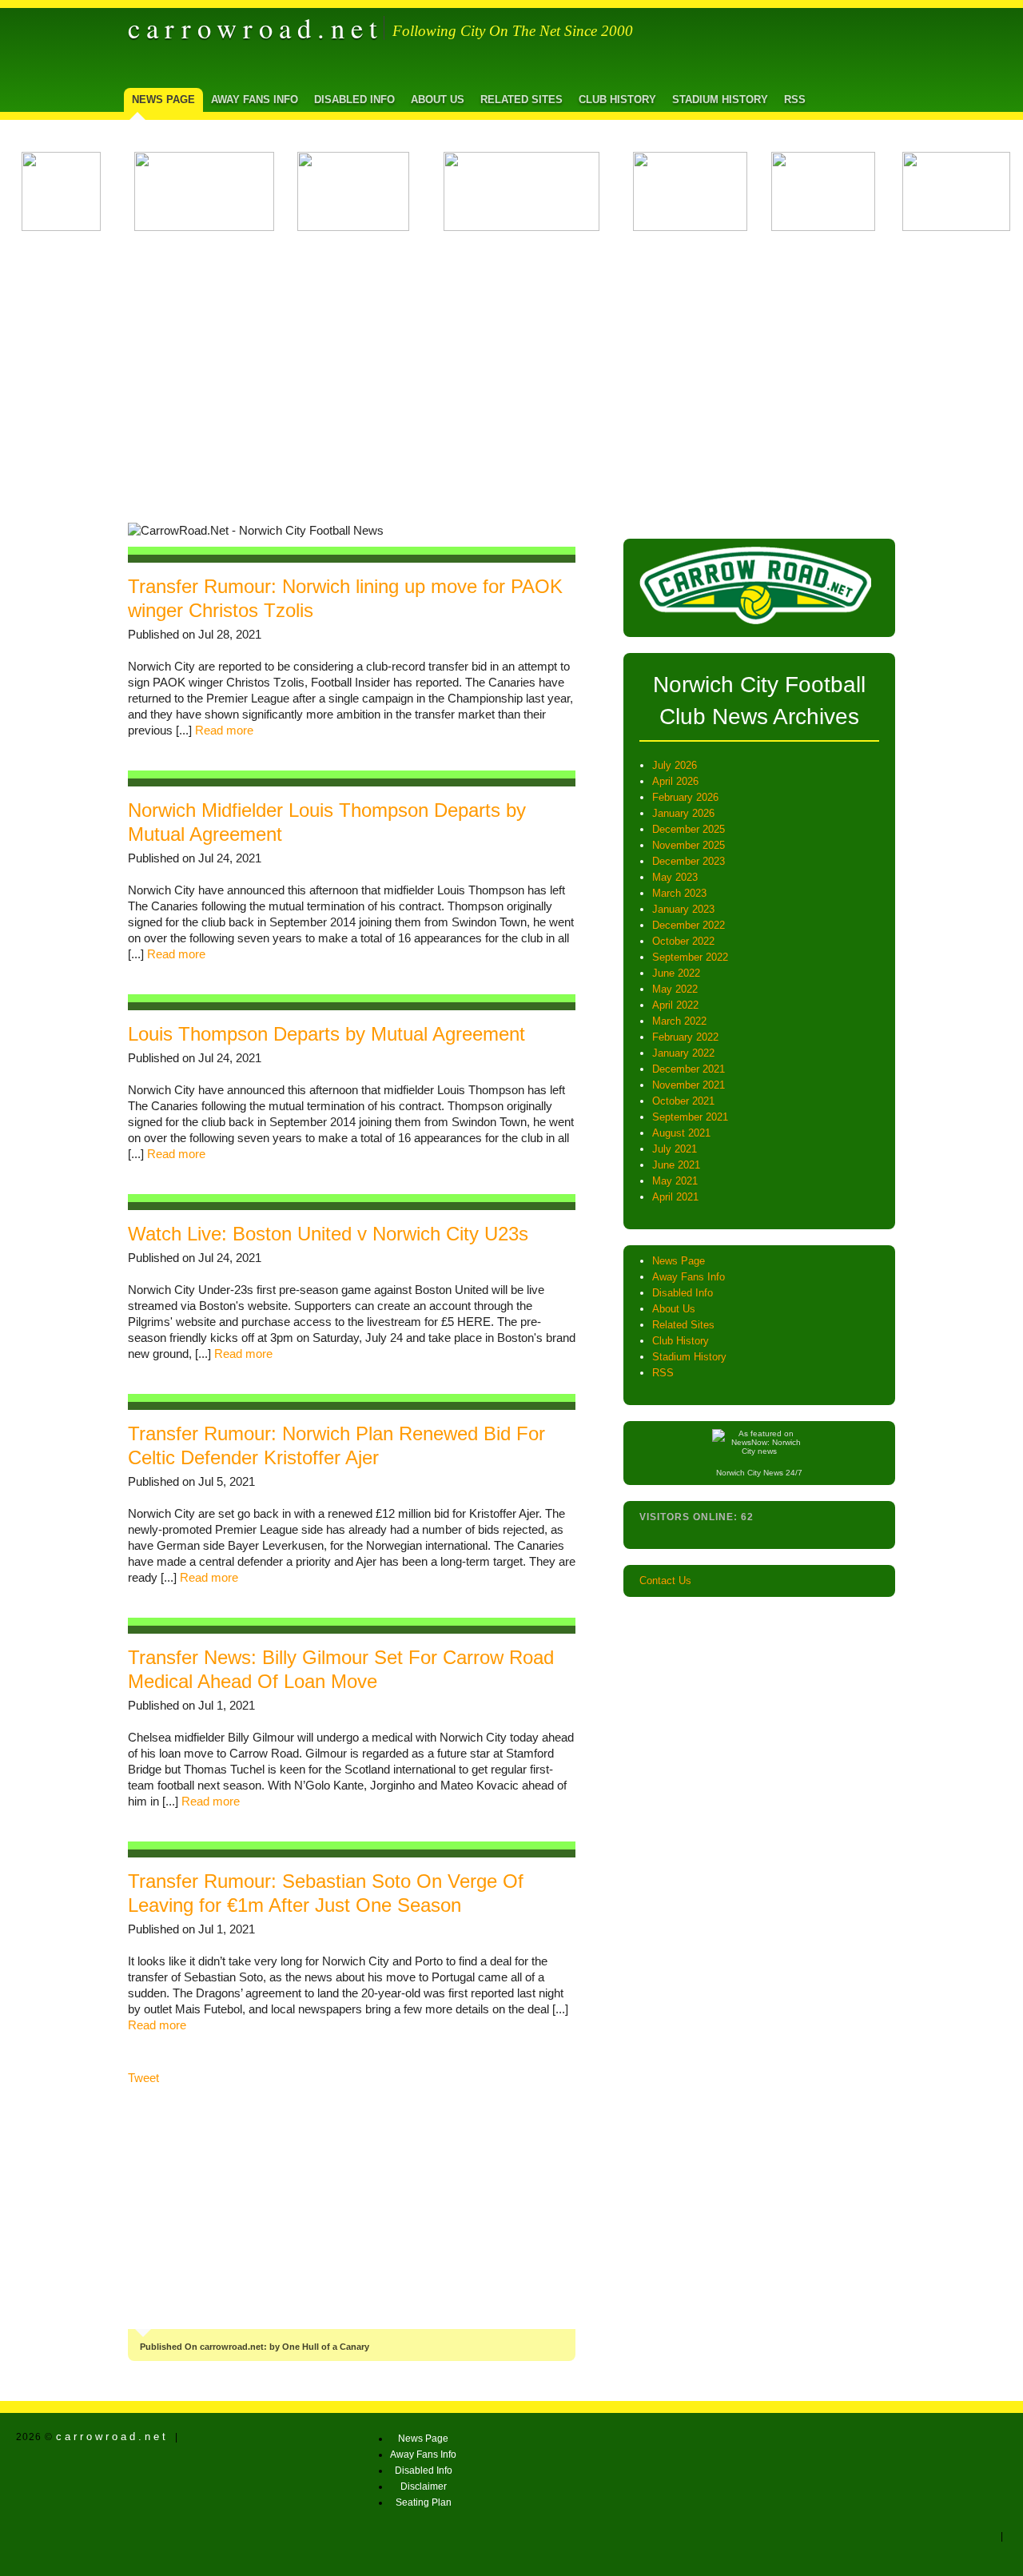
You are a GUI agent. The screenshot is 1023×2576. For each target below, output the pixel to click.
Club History (617, 100)
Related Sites (521, 100)
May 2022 (675, 989)
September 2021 (690, 1117)
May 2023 (675, 877)
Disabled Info (354, 100)
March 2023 (679, 893)
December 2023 (689, 861)
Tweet (143, 2078)
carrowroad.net (256, 28)
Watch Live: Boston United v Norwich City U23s (328, 1234)
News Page (163, 100)
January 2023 (683, 909)
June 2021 (676, 1165)
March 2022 (679, 1021)
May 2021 (675, 1181)
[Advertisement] (511, 371)
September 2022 (690, 957)
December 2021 (689, 1069)
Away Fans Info (255, 100)
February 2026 (685, 797)
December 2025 (689, 829)
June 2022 (676, 973)
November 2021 (689, 1085)
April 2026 (675, 781)
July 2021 (675, 1149)
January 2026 (683, 813)
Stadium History (720, 100)
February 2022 (685, 1037)
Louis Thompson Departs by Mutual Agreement (326, 1034)
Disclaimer (424, 2486)
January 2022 (683, 1053)
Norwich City (738, 1473)
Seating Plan (424, 2502)
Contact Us (665, 1581)
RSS (795, 100)
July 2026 (675, 765)
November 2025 (689, 845)
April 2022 (675, 1005)
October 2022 (683, 941)
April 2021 (675, 1197)
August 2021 (681, 1133)
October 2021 (683, 1101)
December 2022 (689, 925)
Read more (224, 731)
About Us (438, 100)
